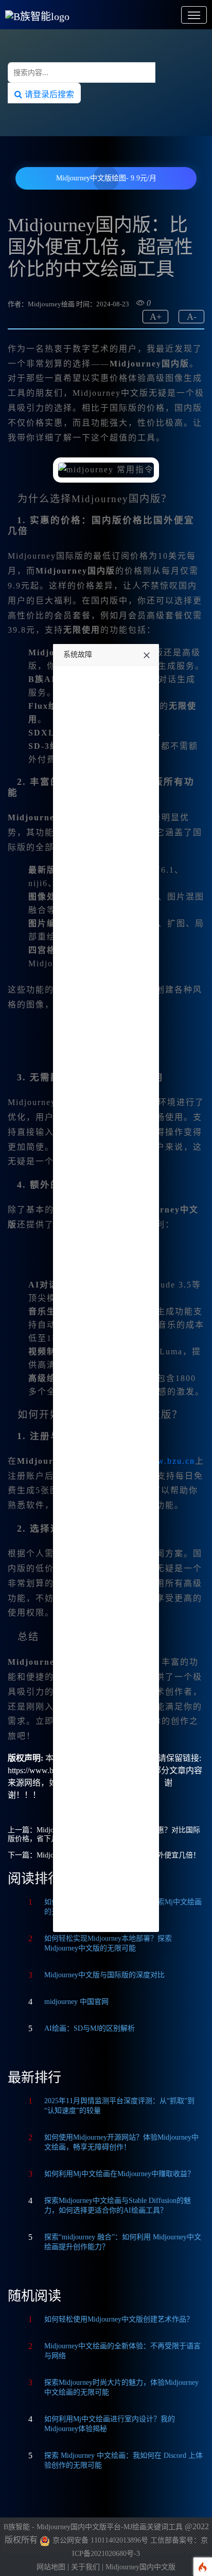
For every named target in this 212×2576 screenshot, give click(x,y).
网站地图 (51, 2567)
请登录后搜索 (48, 94)
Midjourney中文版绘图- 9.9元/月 (106, 178)
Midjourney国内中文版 (140, 2567)
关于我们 (85, 2567)
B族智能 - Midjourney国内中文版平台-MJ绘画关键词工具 (93, 2527)
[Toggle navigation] (194, 15)
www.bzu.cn (169, 1461)
